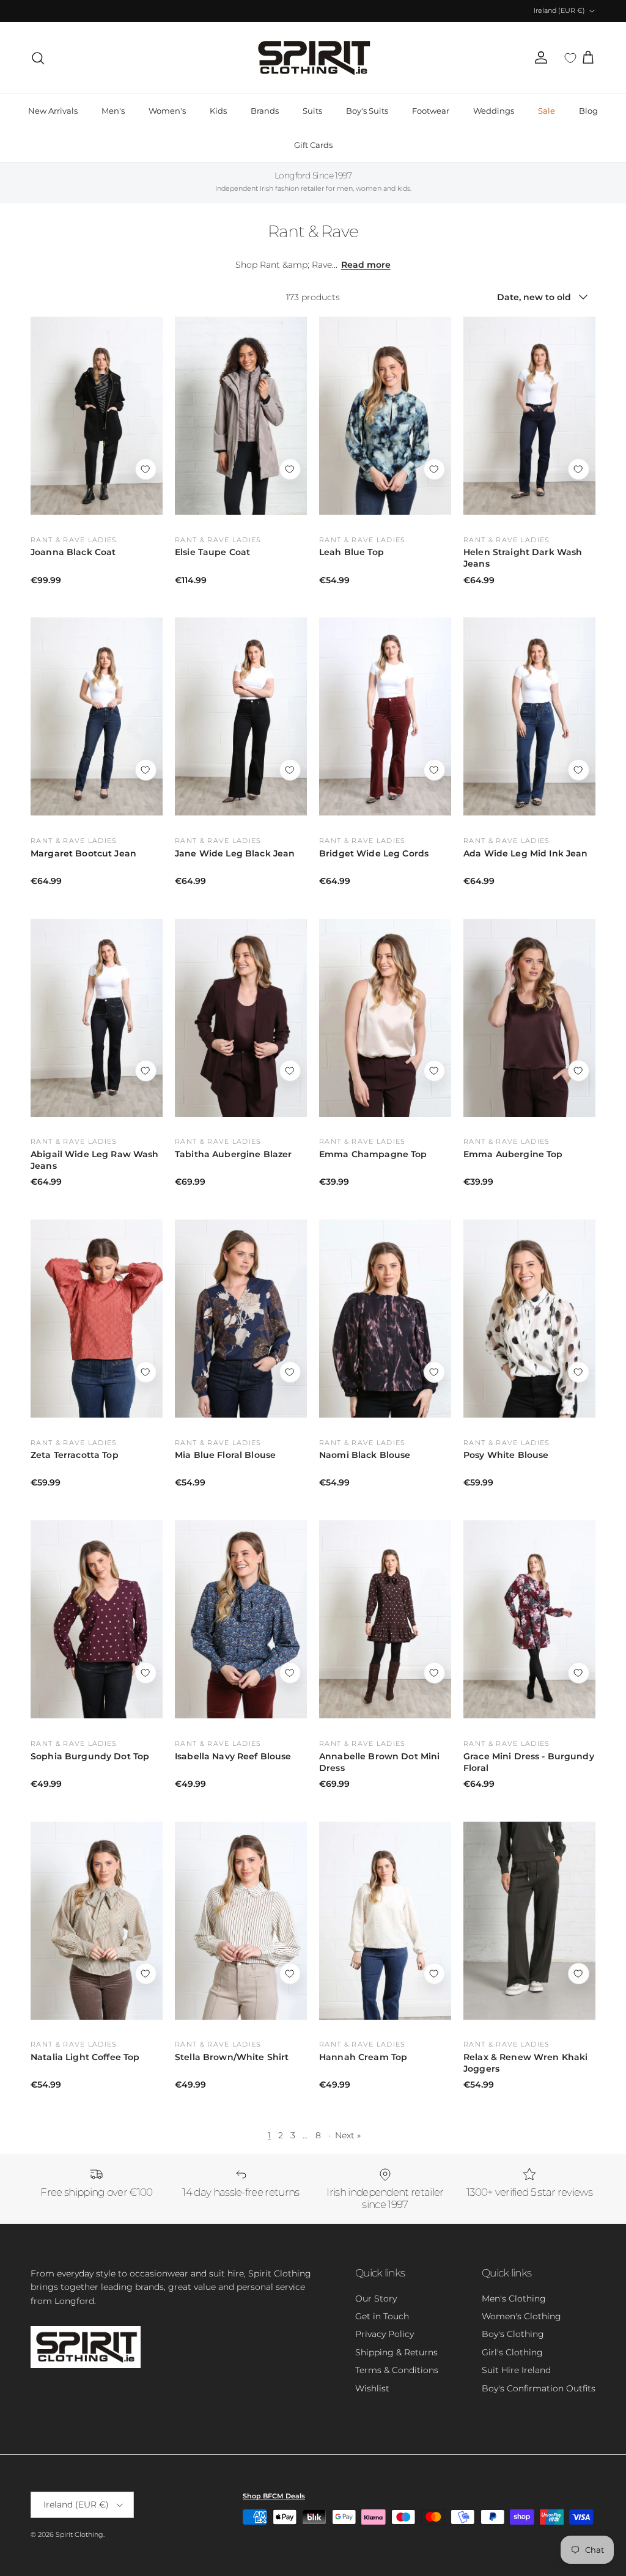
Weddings (494, 111)
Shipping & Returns (396, 2352)
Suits (312, 111)
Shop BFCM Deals (274, 2496)
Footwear (431, 111)
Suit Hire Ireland (516, 2370)
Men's (113, 111)
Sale (547, 111)
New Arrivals (53, 111)
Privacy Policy (385, 2334)
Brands (265, 111)
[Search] (38, 58)
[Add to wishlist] (146, 469)
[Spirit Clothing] (313, 58)
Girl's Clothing (512, 2352)
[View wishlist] (570, 58)
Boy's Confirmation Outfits (539, 2388)
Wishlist (372, 2388)
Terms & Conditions (397, 2370)
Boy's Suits (367, 111)
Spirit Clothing (79, 2534)
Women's (167, 111)
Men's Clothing (514, 2298)
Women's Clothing (521, 2316)
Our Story (376, 2298)
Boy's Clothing (513, 2334)
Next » (348, 2135)
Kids (218, 111)
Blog (588, 111)
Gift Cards (313, 145)
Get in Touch (382, 2316)
